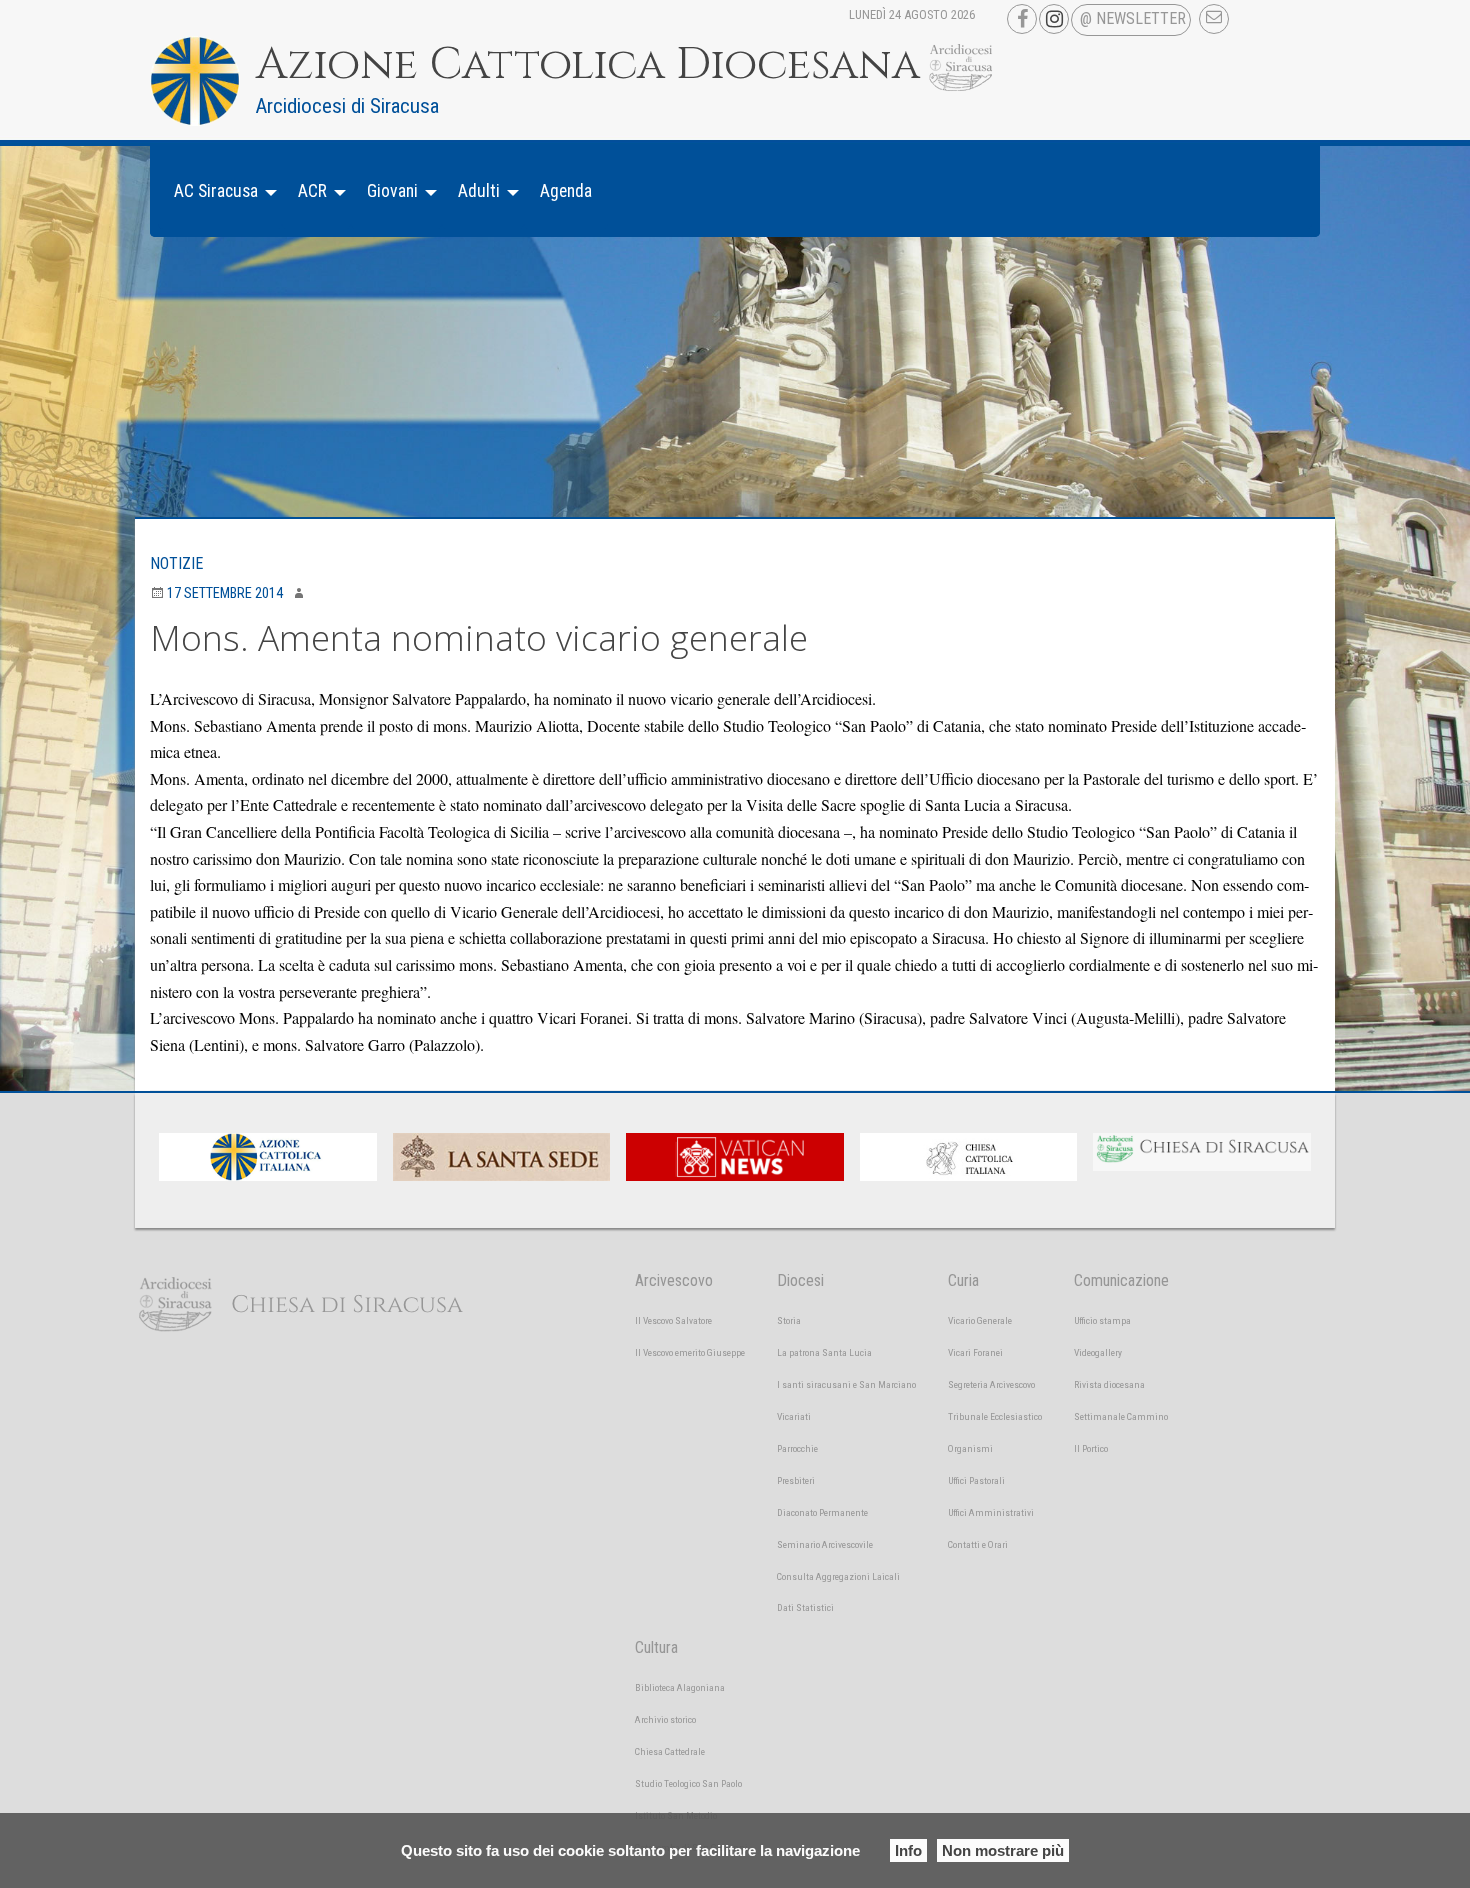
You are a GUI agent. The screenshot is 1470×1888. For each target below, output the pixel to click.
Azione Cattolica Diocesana (588, 65)
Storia (789, 1320)
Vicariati (794, 1416)
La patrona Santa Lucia (824, 1352)
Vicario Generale (980, 1320)
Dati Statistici (805, 1607)
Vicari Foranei (975, 1352)
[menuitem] (220, 191)
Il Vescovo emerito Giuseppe (690, 1352)
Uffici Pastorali (976, 1480)
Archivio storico (665, 1719)
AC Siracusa (216, 191)
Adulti (479, 191)
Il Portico (1091, 1448)
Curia (963, 1280)
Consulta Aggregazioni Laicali (838, 1576)
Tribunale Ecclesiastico (995, 1416)
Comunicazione (1121, 1280)
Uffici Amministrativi (991, 1512)
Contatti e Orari (978, 1544)
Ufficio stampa (1102, 1320)
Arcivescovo (674, 1280)
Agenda (566, 191)
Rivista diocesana (1109, 1384)
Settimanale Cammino (1121, 1416)
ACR (312, 191)
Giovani (392, 191)
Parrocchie (797, 1448)
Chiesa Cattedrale (670, 1751)
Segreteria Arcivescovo (991, 1384)
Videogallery (1098, 1352)
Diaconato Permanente (822, 1512)
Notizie (176, 563)
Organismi (970, 1448)
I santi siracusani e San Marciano (846, 1384)
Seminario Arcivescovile (825, 1544)
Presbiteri (796, 1480)
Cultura (656, 1647)
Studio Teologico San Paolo (688, 1783)
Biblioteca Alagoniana (680, 1687)
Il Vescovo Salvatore (673, 1320)
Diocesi (800, 1280)
